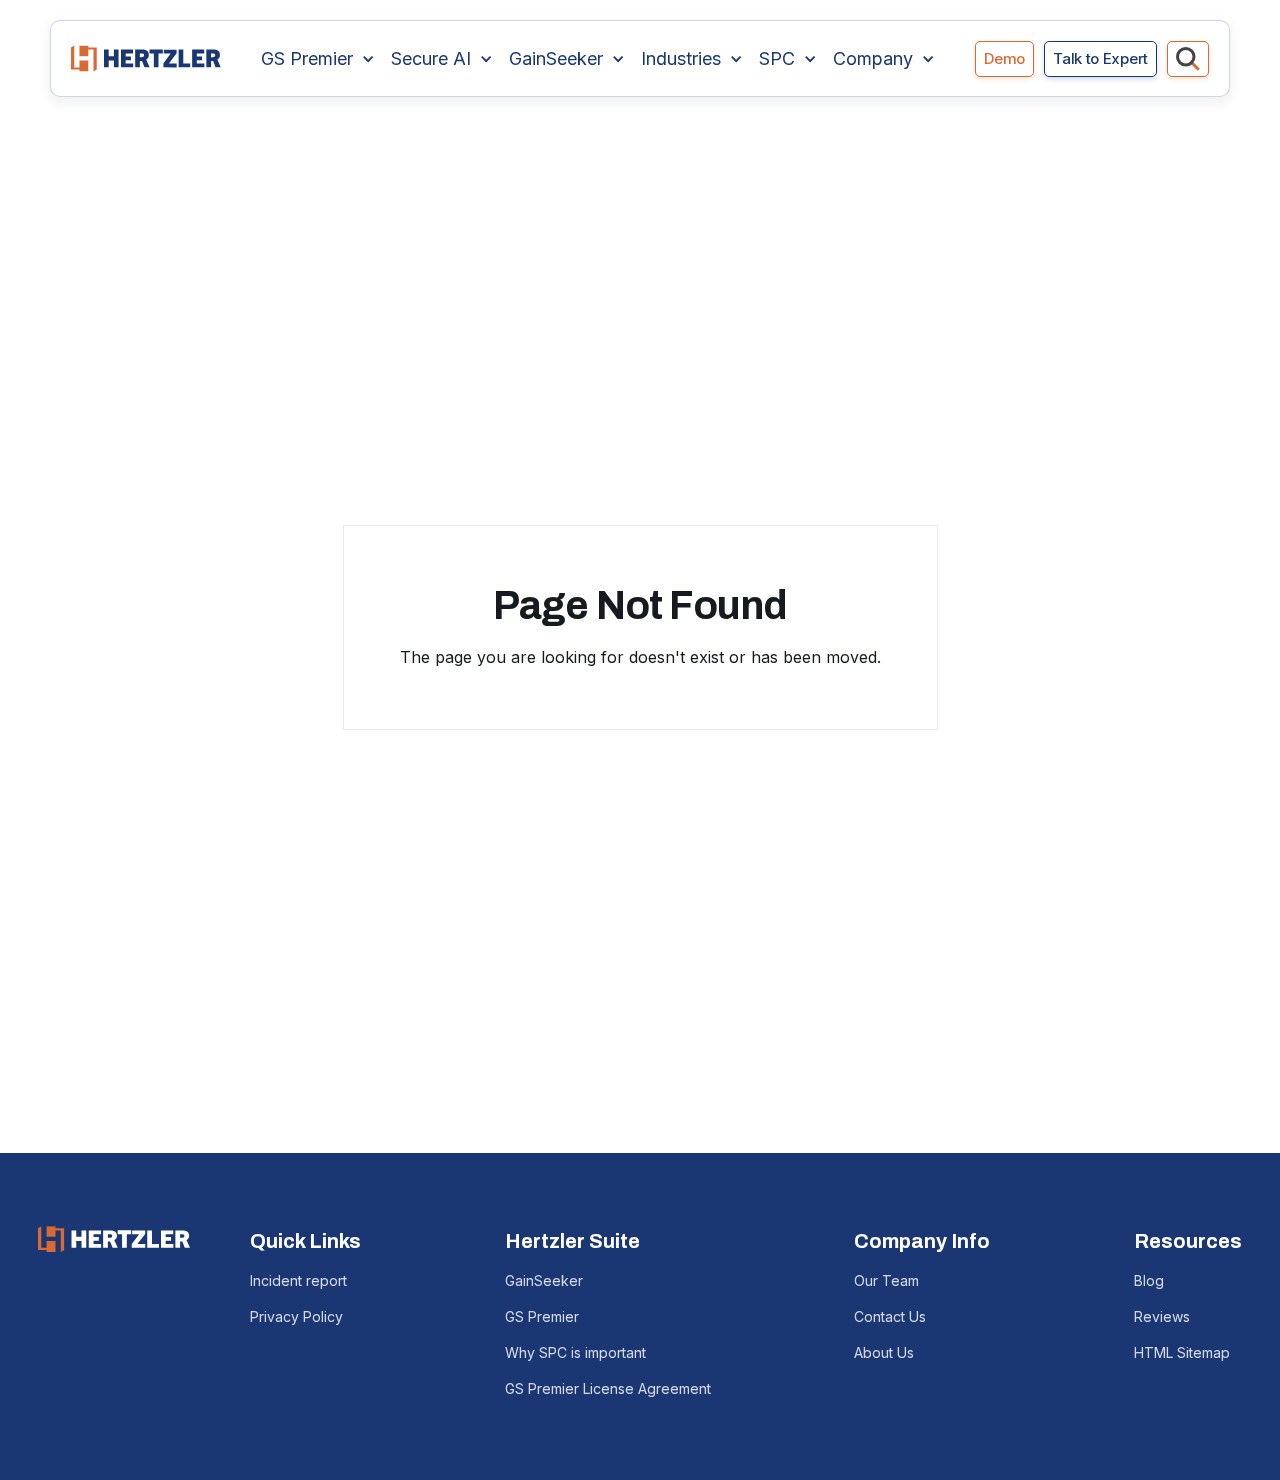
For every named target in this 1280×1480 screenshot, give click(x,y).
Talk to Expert (1100, 58)
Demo (1004, 58)
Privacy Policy (296, 1316)
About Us (884, 1352)
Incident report (298, 1280)
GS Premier (542, 1316)
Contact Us (890, 1316)
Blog (1149, 1280)
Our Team (886, 1280)
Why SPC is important (575, 1352)
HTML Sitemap (1182, 1352)
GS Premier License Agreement (608, 1388)
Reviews (1162, 1316)
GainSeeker (544, 1280)
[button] (318, 59)
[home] (146, 58)
